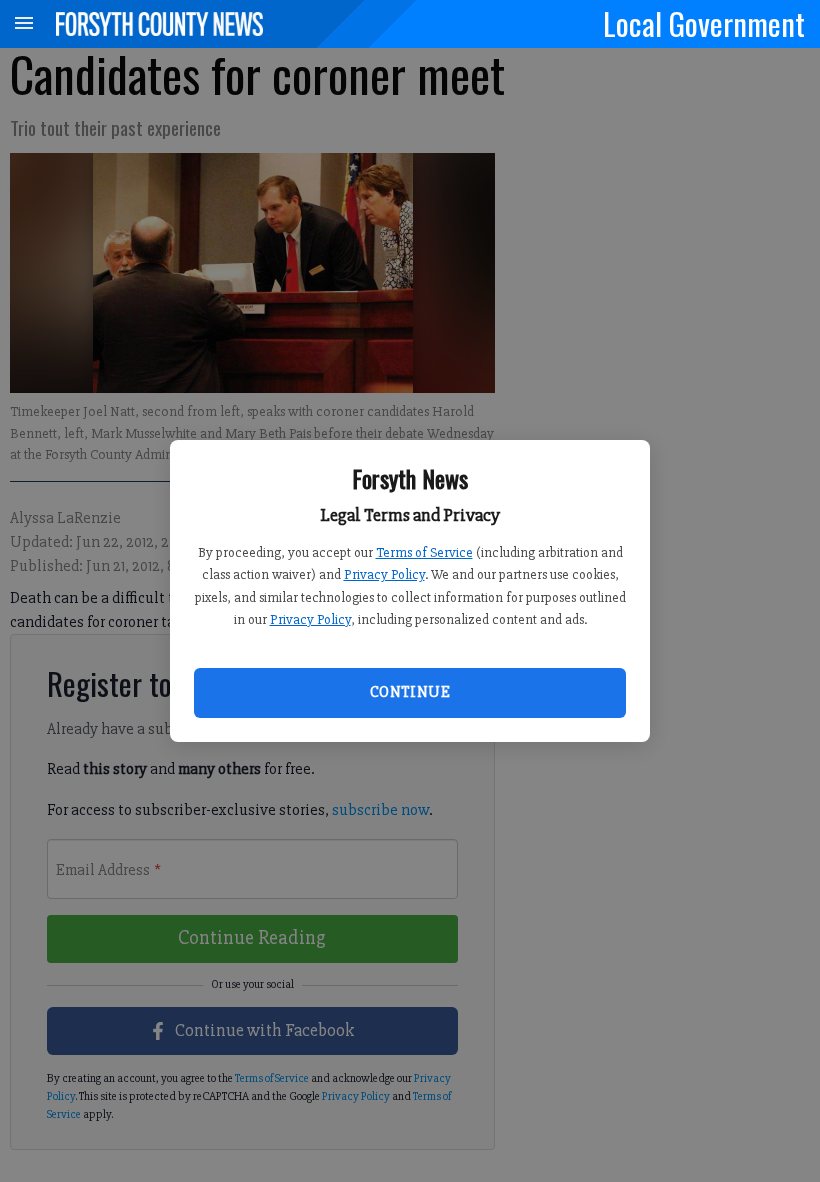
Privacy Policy (384, 574)
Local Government (704, 23)
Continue (410, 692)
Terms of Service (424, 552)
